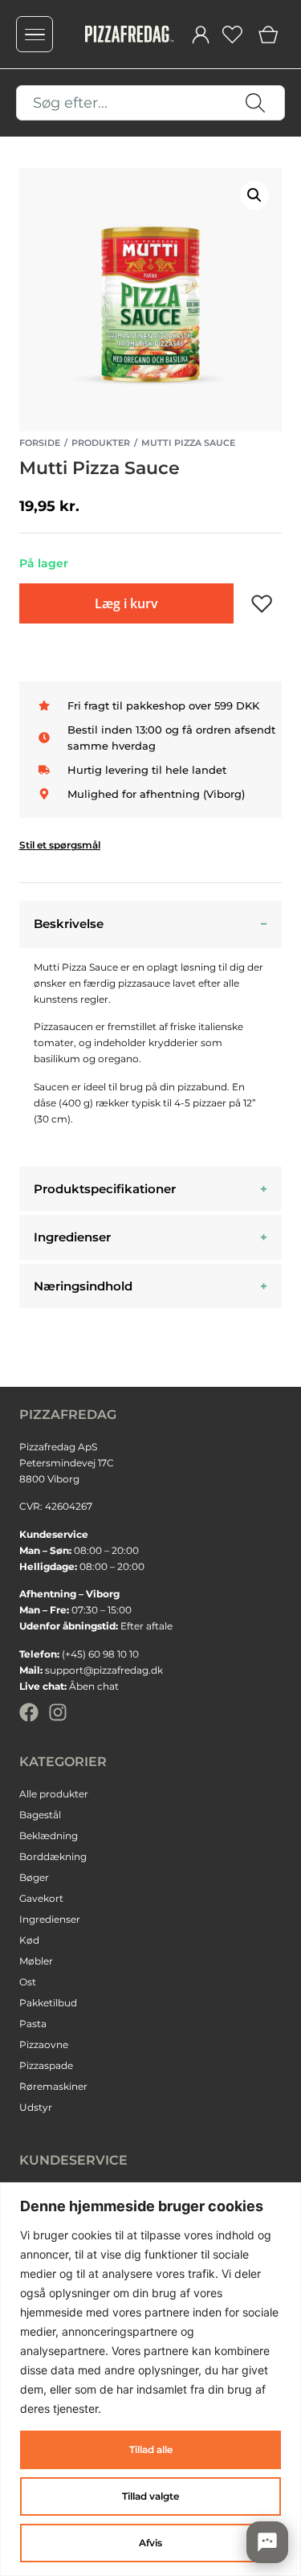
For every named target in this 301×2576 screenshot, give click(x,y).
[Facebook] (29, 1712)
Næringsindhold (83, 1286)
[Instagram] (58, 1712)
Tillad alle (151, 2449)
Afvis (150, 2543)
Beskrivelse (69, 924)
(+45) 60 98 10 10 (100, 1654)
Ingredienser (72, 1237)
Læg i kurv (126, 603)
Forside (40, 443)
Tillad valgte (150, 2496)
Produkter (101, 443)
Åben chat (94, 1686)
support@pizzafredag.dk (104, 1670)
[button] (254, 195)
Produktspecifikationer (105, 1189)
